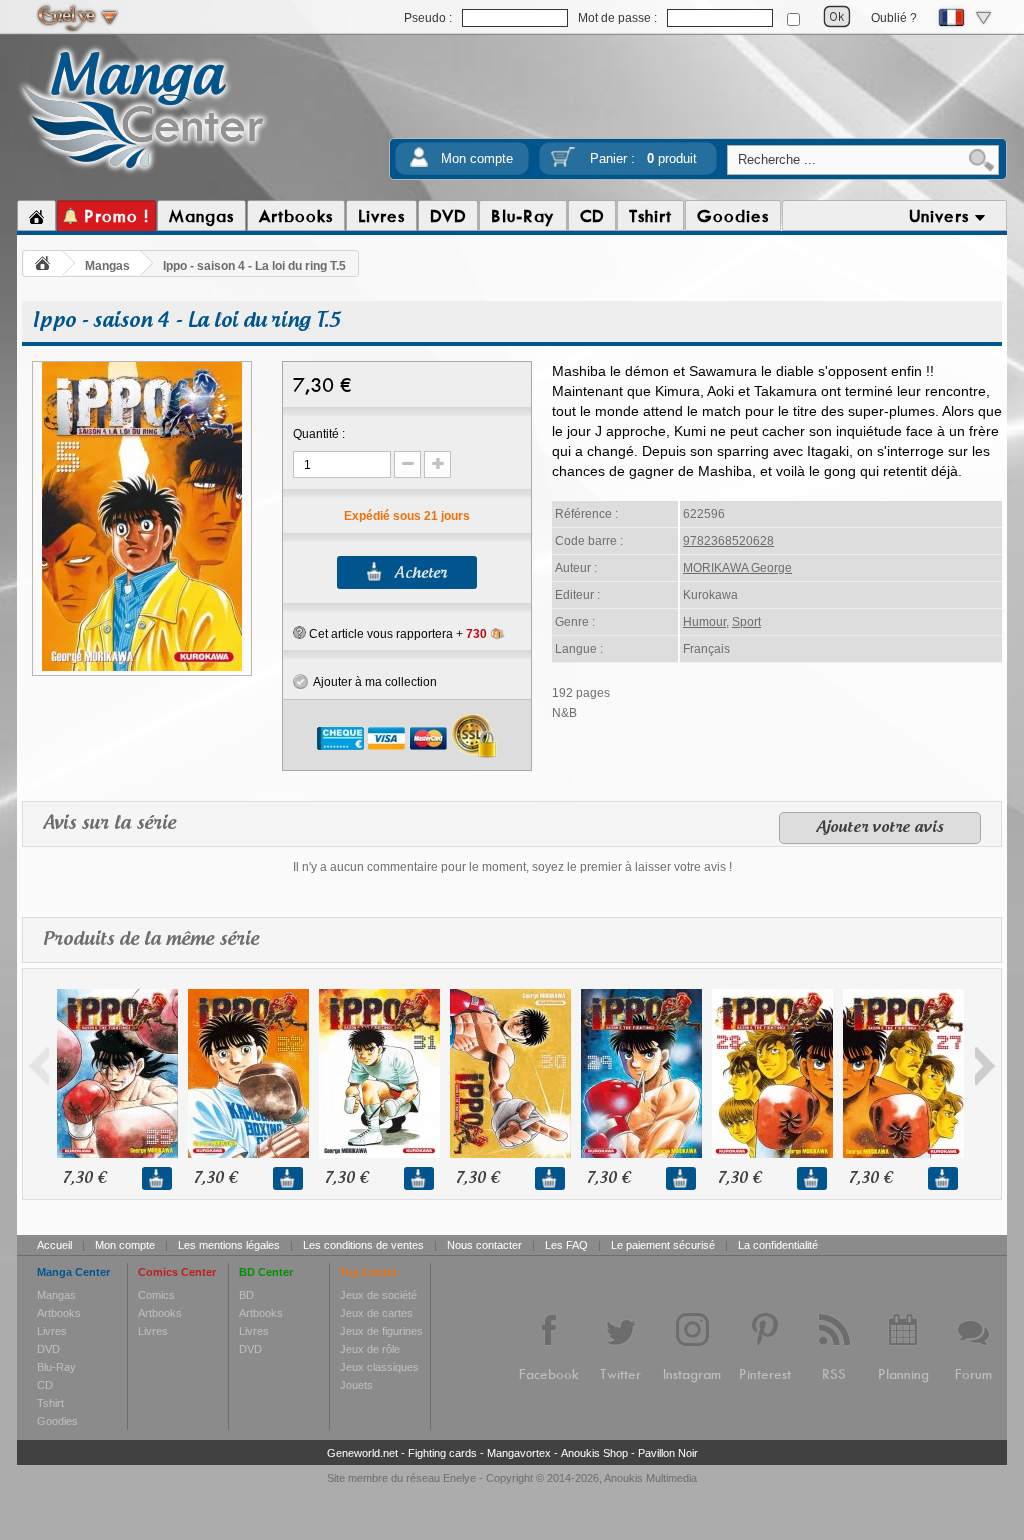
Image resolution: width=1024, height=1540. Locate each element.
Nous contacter (484, 1245)
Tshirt (50, 1403)
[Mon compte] (419, 163)
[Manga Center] (143, 173)
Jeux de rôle (370, 1349)
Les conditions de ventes (363, 1245)
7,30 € (84, 1178)
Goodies (57, 1421)
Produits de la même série (151, 940)
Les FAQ (566, 1245)
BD (246, 1295)
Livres (52, 1331)
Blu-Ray (56, 1367)
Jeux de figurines (381, 1331)
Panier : (643, 158)
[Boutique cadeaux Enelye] (299, 633)
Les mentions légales (229, 1245)
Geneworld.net (362, 1453)
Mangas (107, 266)
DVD (48, 1349)
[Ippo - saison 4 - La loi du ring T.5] (142, 668)
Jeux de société (378, 1295)
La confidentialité (778, 1245)
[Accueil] (36, 216)
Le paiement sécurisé (663, 1245)
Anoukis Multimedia (650, 1478)
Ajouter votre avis (880, 828)
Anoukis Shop (594, 1453)
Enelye (459, 1478)
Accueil (54, 1245)
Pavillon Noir (668, 1453)
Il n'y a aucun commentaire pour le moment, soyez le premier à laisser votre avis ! (512, 867)
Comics (156, 1295)
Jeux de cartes (376, 1313)
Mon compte (477, 158)
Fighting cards (442, 1453)
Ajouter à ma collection (372, 682)
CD (45, 1385)
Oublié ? (894, 18)
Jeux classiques (379, 1367)
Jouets (356, 1385)
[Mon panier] (563, 163)
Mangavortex (519, 1453)
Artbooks (59, 1313)
